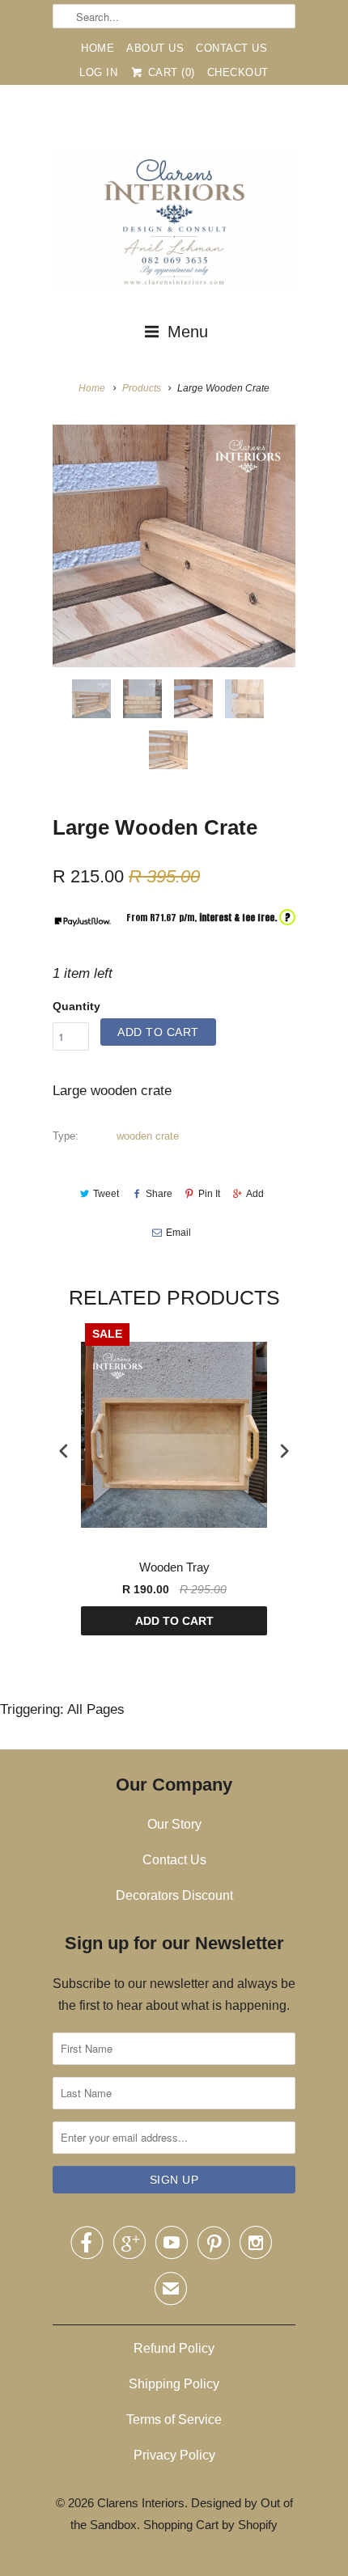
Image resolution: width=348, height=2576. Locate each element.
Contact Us (231, 48)
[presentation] (64, 1451)
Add (255, 1194)
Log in (98, 72)
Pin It (209, 1194)
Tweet (106, 1194)
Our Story (174, 1824)
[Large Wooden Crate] (174, 546)
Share (159, 1194)
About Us (155, 48)
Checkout (238, 72)
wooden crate (148, 1136)
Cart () (170, 72)
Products (142, 388)
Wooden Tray (174, 1567)
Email (178, 1233)
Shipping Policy (174, 2384)
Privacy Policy (174, 2455)
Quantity (76, 1006)
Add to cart (174, 1621)
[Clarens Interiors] (174, 225)
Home (98, 48)
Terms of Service (174, 2419)
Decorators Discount (174, 1895)
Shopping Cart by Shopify (210, 2525)
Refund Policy (174, 2348)
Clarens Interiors (141, 2503)
